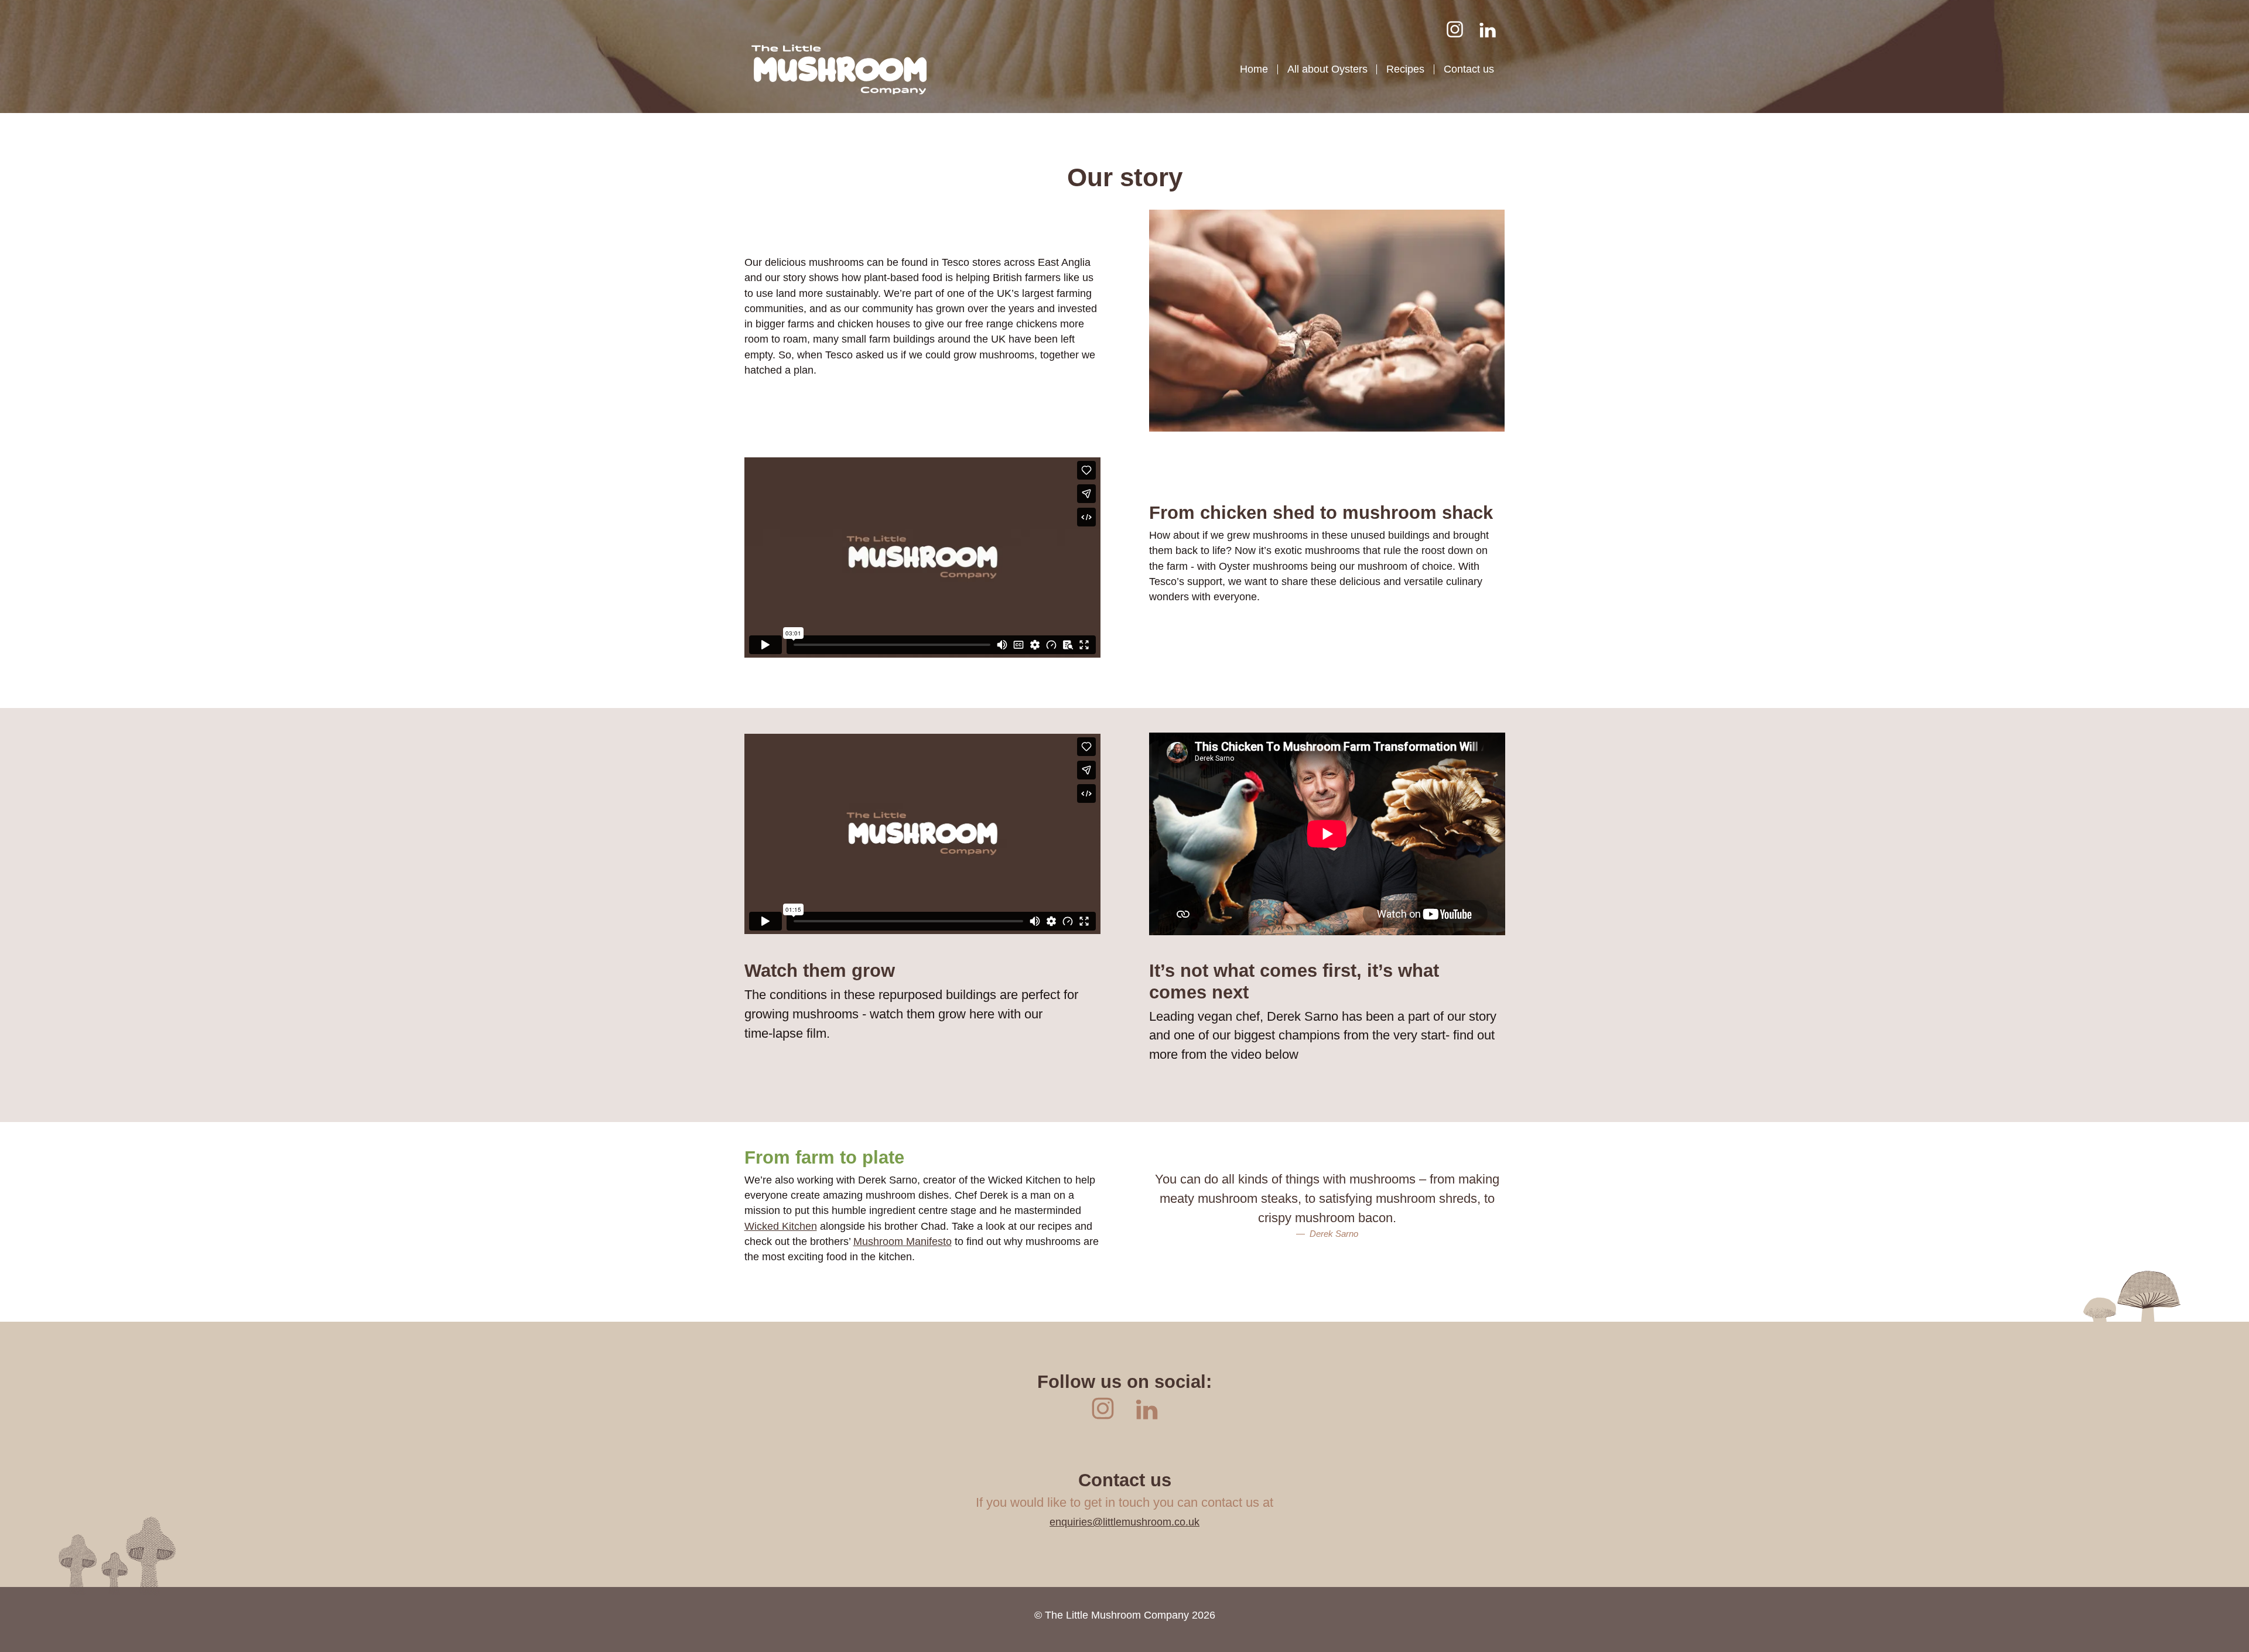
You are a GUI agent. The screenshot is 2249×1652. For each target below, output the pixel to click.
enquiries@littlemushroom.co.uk (1124, 1522)
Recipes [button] (1405, 69)
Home (1254, 69)
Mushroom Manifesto (903, 1241)
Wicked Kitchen (781, 1226)
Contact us (1469, 69)
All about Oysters (1327, 69)
